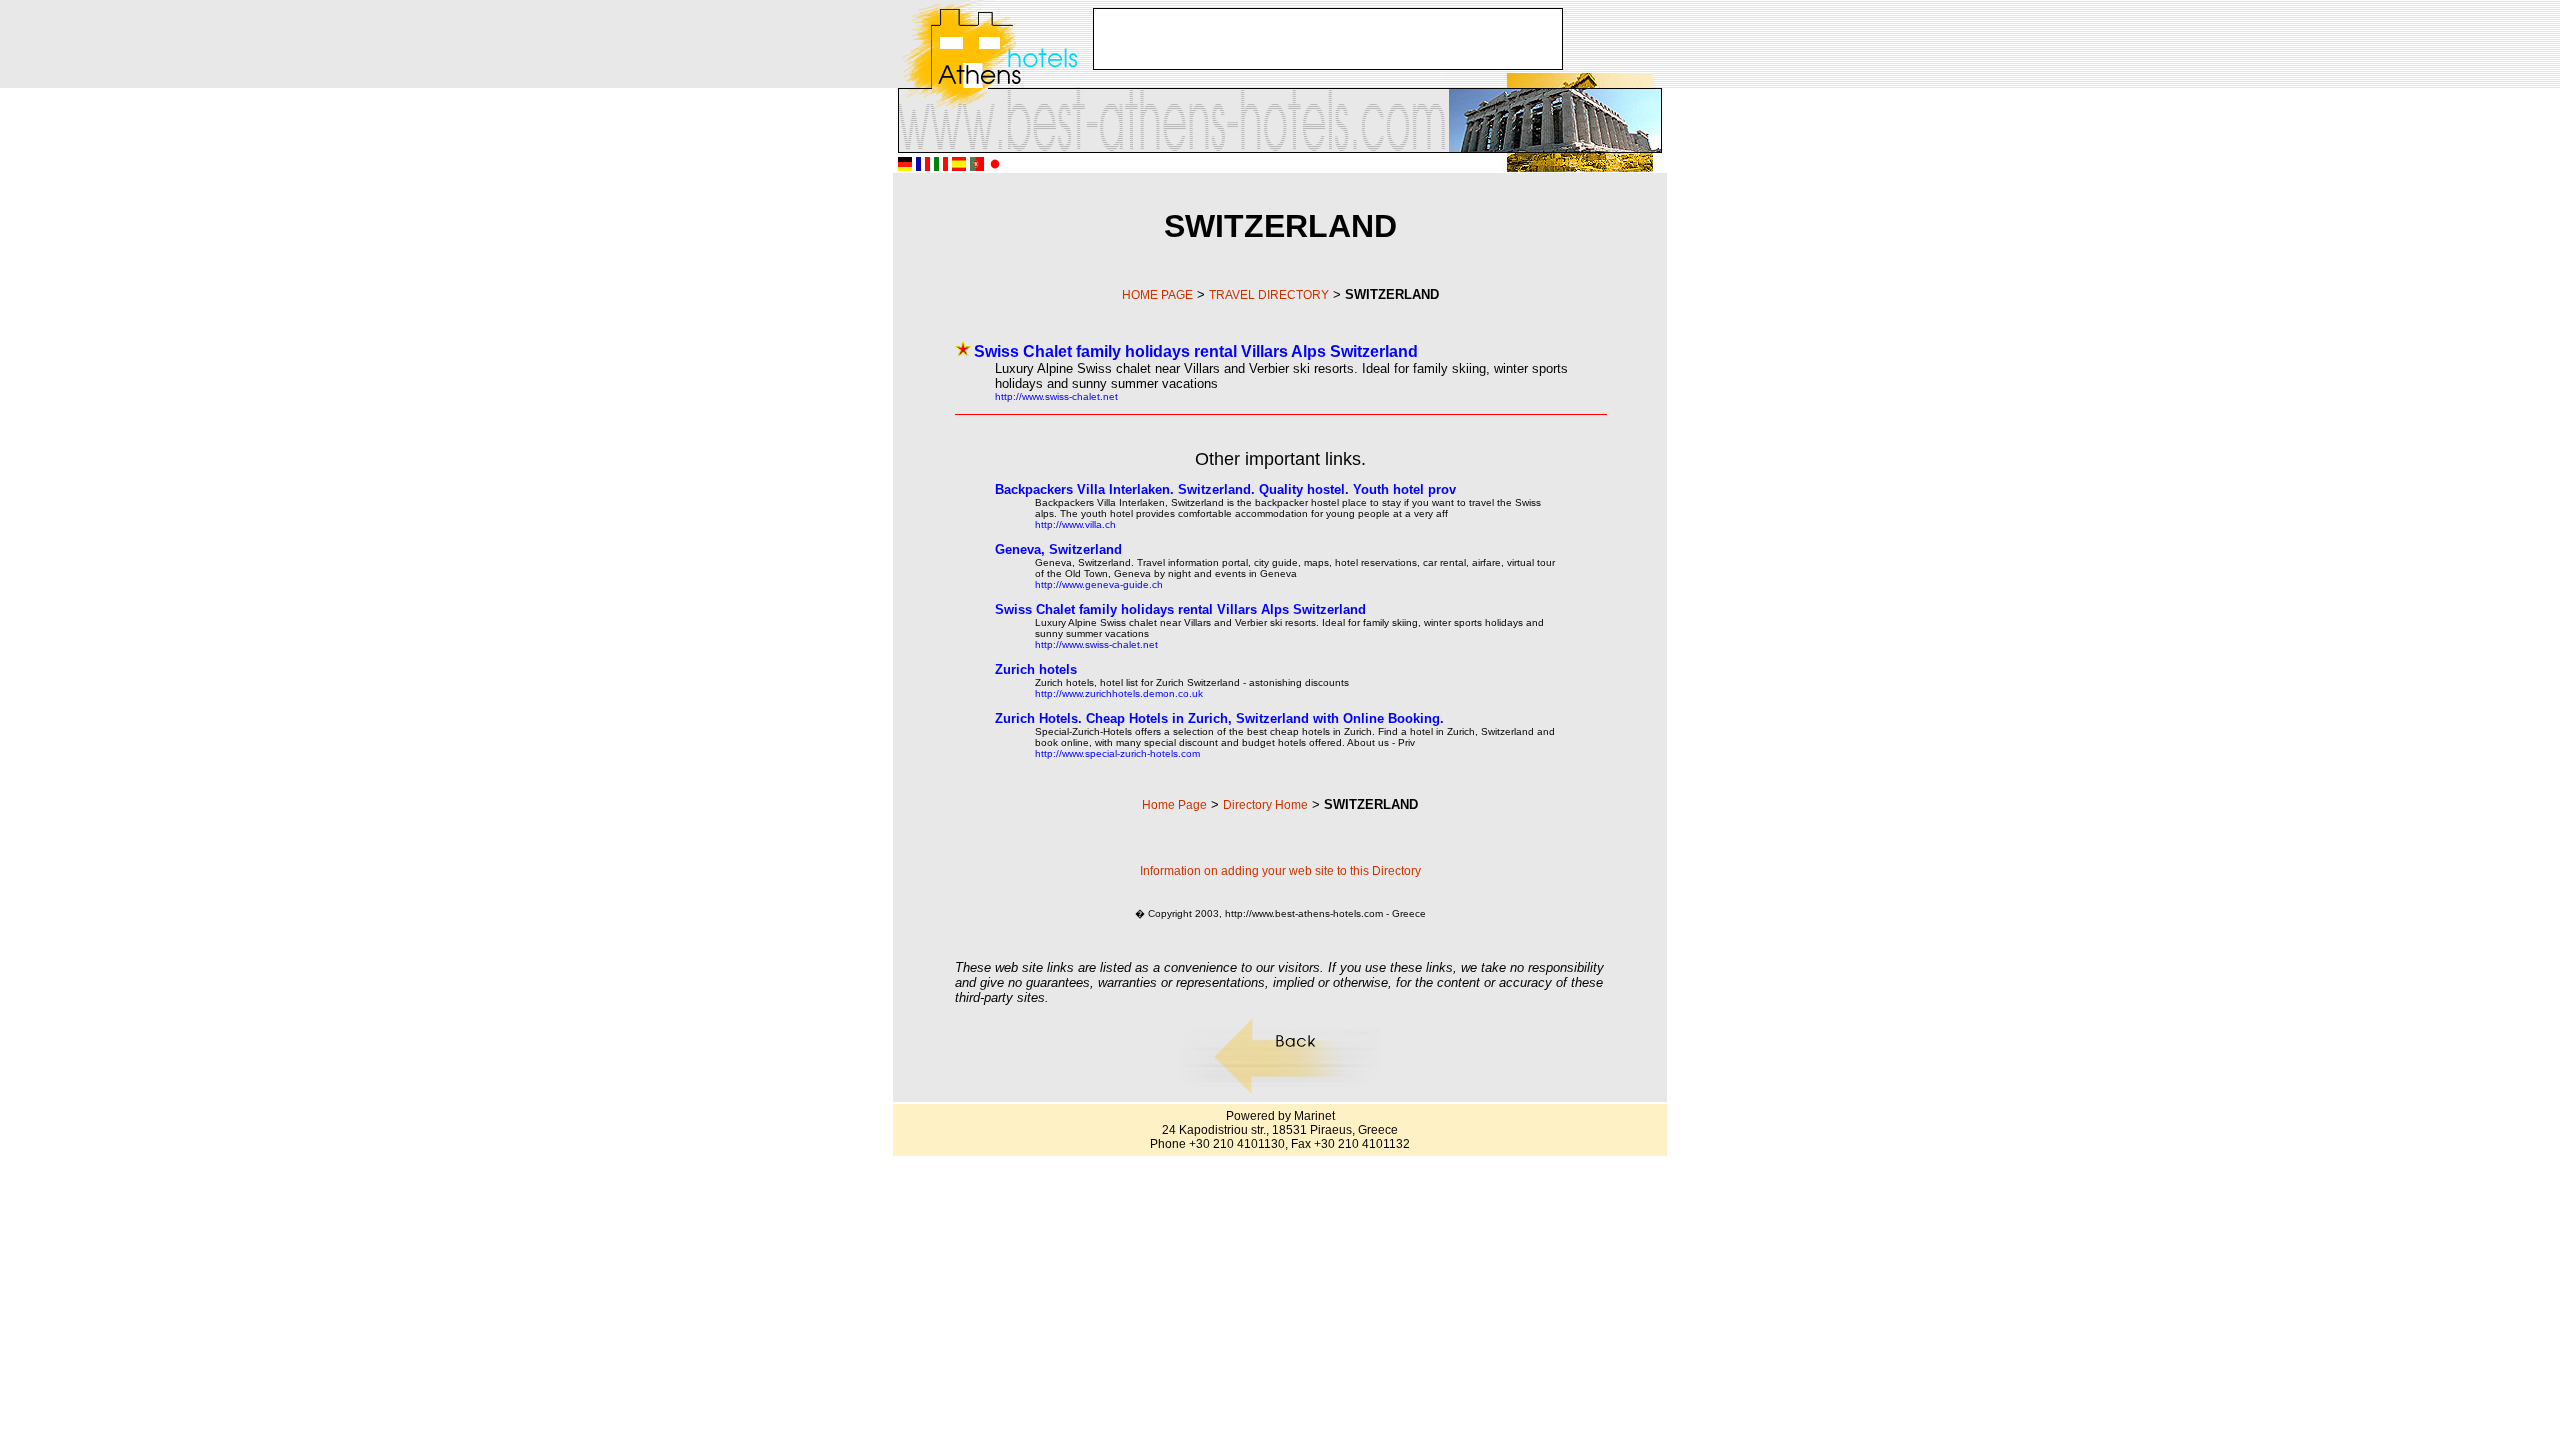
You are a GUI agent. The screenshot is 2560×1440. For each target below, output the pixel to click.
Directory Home (1265, 805)
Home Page (1174, 805)
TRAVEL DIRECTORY (1269, 295)
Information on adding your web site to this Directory (1280, 871)
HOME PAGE (1157, 295)
